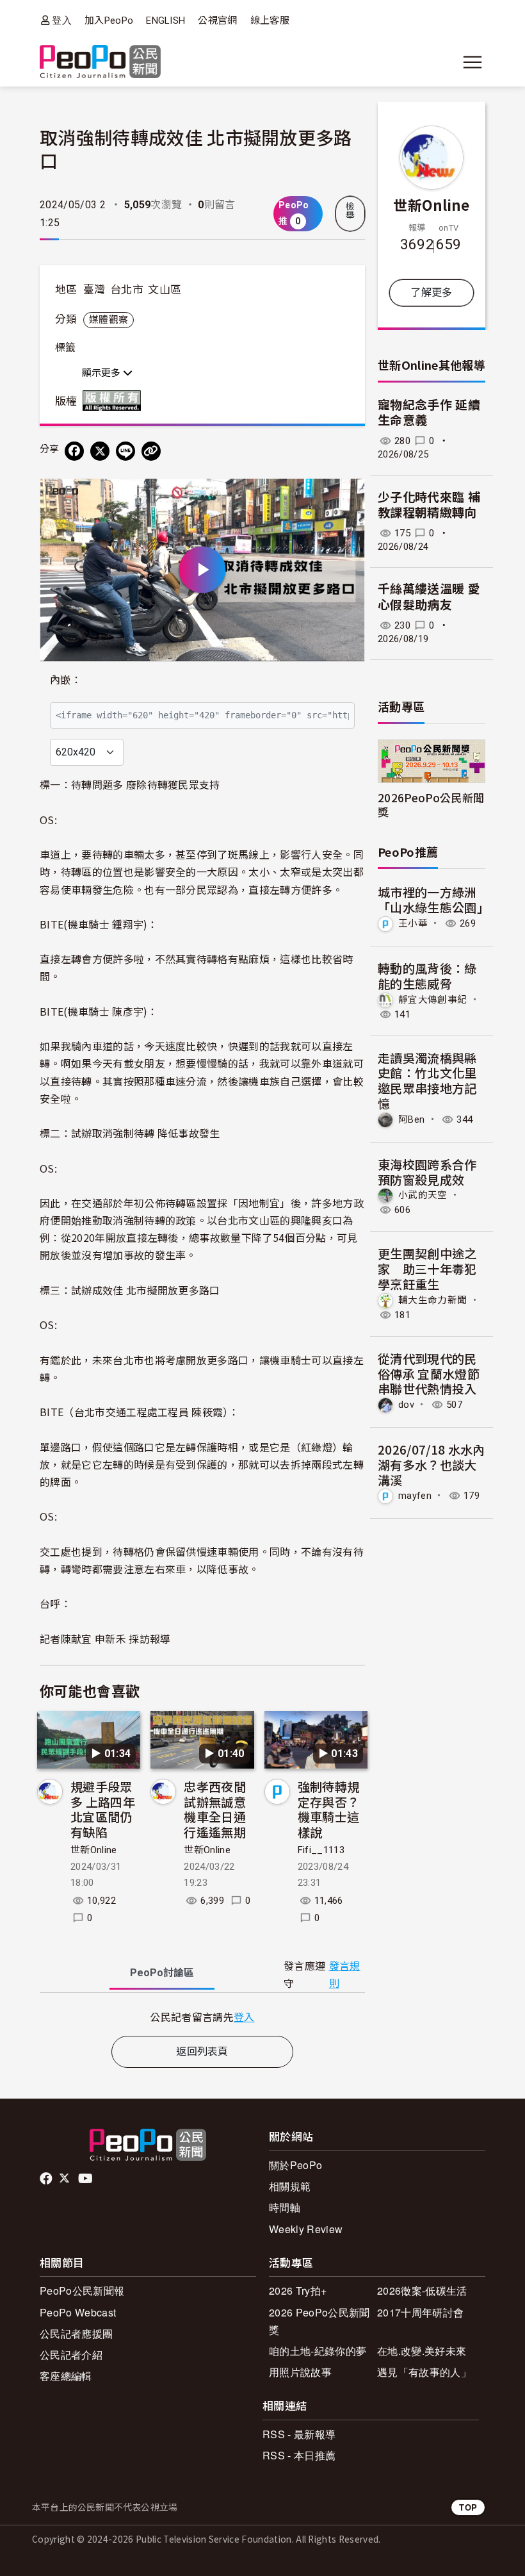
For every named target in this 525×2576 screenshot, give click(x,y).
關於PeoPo (295, 2165)
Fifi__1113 (321, 1850)
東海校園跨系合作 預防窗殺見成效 (427, 1172)
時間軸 (285, 2207)
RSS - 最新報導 (299, 2434)
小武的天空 (423, 1195)
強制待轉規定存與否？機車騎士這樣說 (329, 1809)
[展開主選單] (472, 62)
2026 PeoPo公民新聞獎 (319, 2321)
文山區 (165, 290)
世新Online (94, 1850)
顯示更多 (102, 373)
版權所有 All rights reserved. (115, 400)
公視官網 (217, 21)
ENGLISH (166, 21)
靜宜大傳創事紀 (432, 999)
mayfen (415, 1496)
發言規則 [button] (345, 1975)
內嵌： (66, 680)
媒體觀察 (109, 320)
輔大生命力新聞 (432, 1300)
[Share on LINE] (125, 451)
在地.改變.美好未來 (422, 2351)
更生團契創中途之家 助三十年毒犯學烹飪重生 (427, 1268)
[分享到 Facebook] (74, 451)
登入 (62, 20)
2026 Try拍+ (298, 2291)
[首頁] (100, 62)
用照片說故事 (300, 2372)
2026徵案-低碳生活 (422, 2291)
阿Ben (411, 1119)
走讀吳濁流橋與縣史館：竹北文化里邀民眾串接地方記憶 (427, 1080)
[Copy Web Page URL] (151, 451)
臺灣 (94, 290)
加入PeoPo (109, 21)
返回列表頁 (202, 2052)
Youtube (86, 2179)
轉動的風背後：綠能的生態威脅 (427, 976)
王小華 (413, 923)
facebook (47, 2179)
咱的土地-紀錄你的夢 (318, 2351)
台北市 (127, 290)
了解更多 (431, 293)
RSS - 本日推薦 (299, 2455)
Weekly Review (306, 2229)
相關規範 (290, 2186)
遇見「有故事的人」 (424, 2372)
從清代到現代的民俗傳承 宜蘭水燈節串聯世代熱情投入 (429, 1374)
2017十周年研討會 (420, 2312)
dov (406, 1405)
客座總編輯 (66, 2376)
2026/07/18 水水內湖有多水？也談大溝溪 (431, 1465)
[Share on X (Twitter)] (100, 451)
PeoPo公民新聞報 (82, 2291)
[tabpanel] (202, 2017)
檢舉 (350, 211)
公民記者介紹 (71, 2355)
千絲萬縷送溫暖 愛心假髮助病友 (429, 597)
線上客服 (270, 21)
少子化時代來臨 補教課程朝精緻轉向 (429, 506)
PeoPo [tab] (162, 1973)
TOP (468, 2507)
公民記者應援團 (76, 2333)
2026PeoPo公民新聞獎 (431, 804)
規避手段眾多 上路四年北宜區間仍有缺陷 (103, 1809)
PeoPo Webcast (78, 2312)
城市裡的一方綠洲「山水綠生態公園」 (433, 899)
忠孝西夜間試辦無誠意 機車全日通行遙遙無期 (215, 1809)
